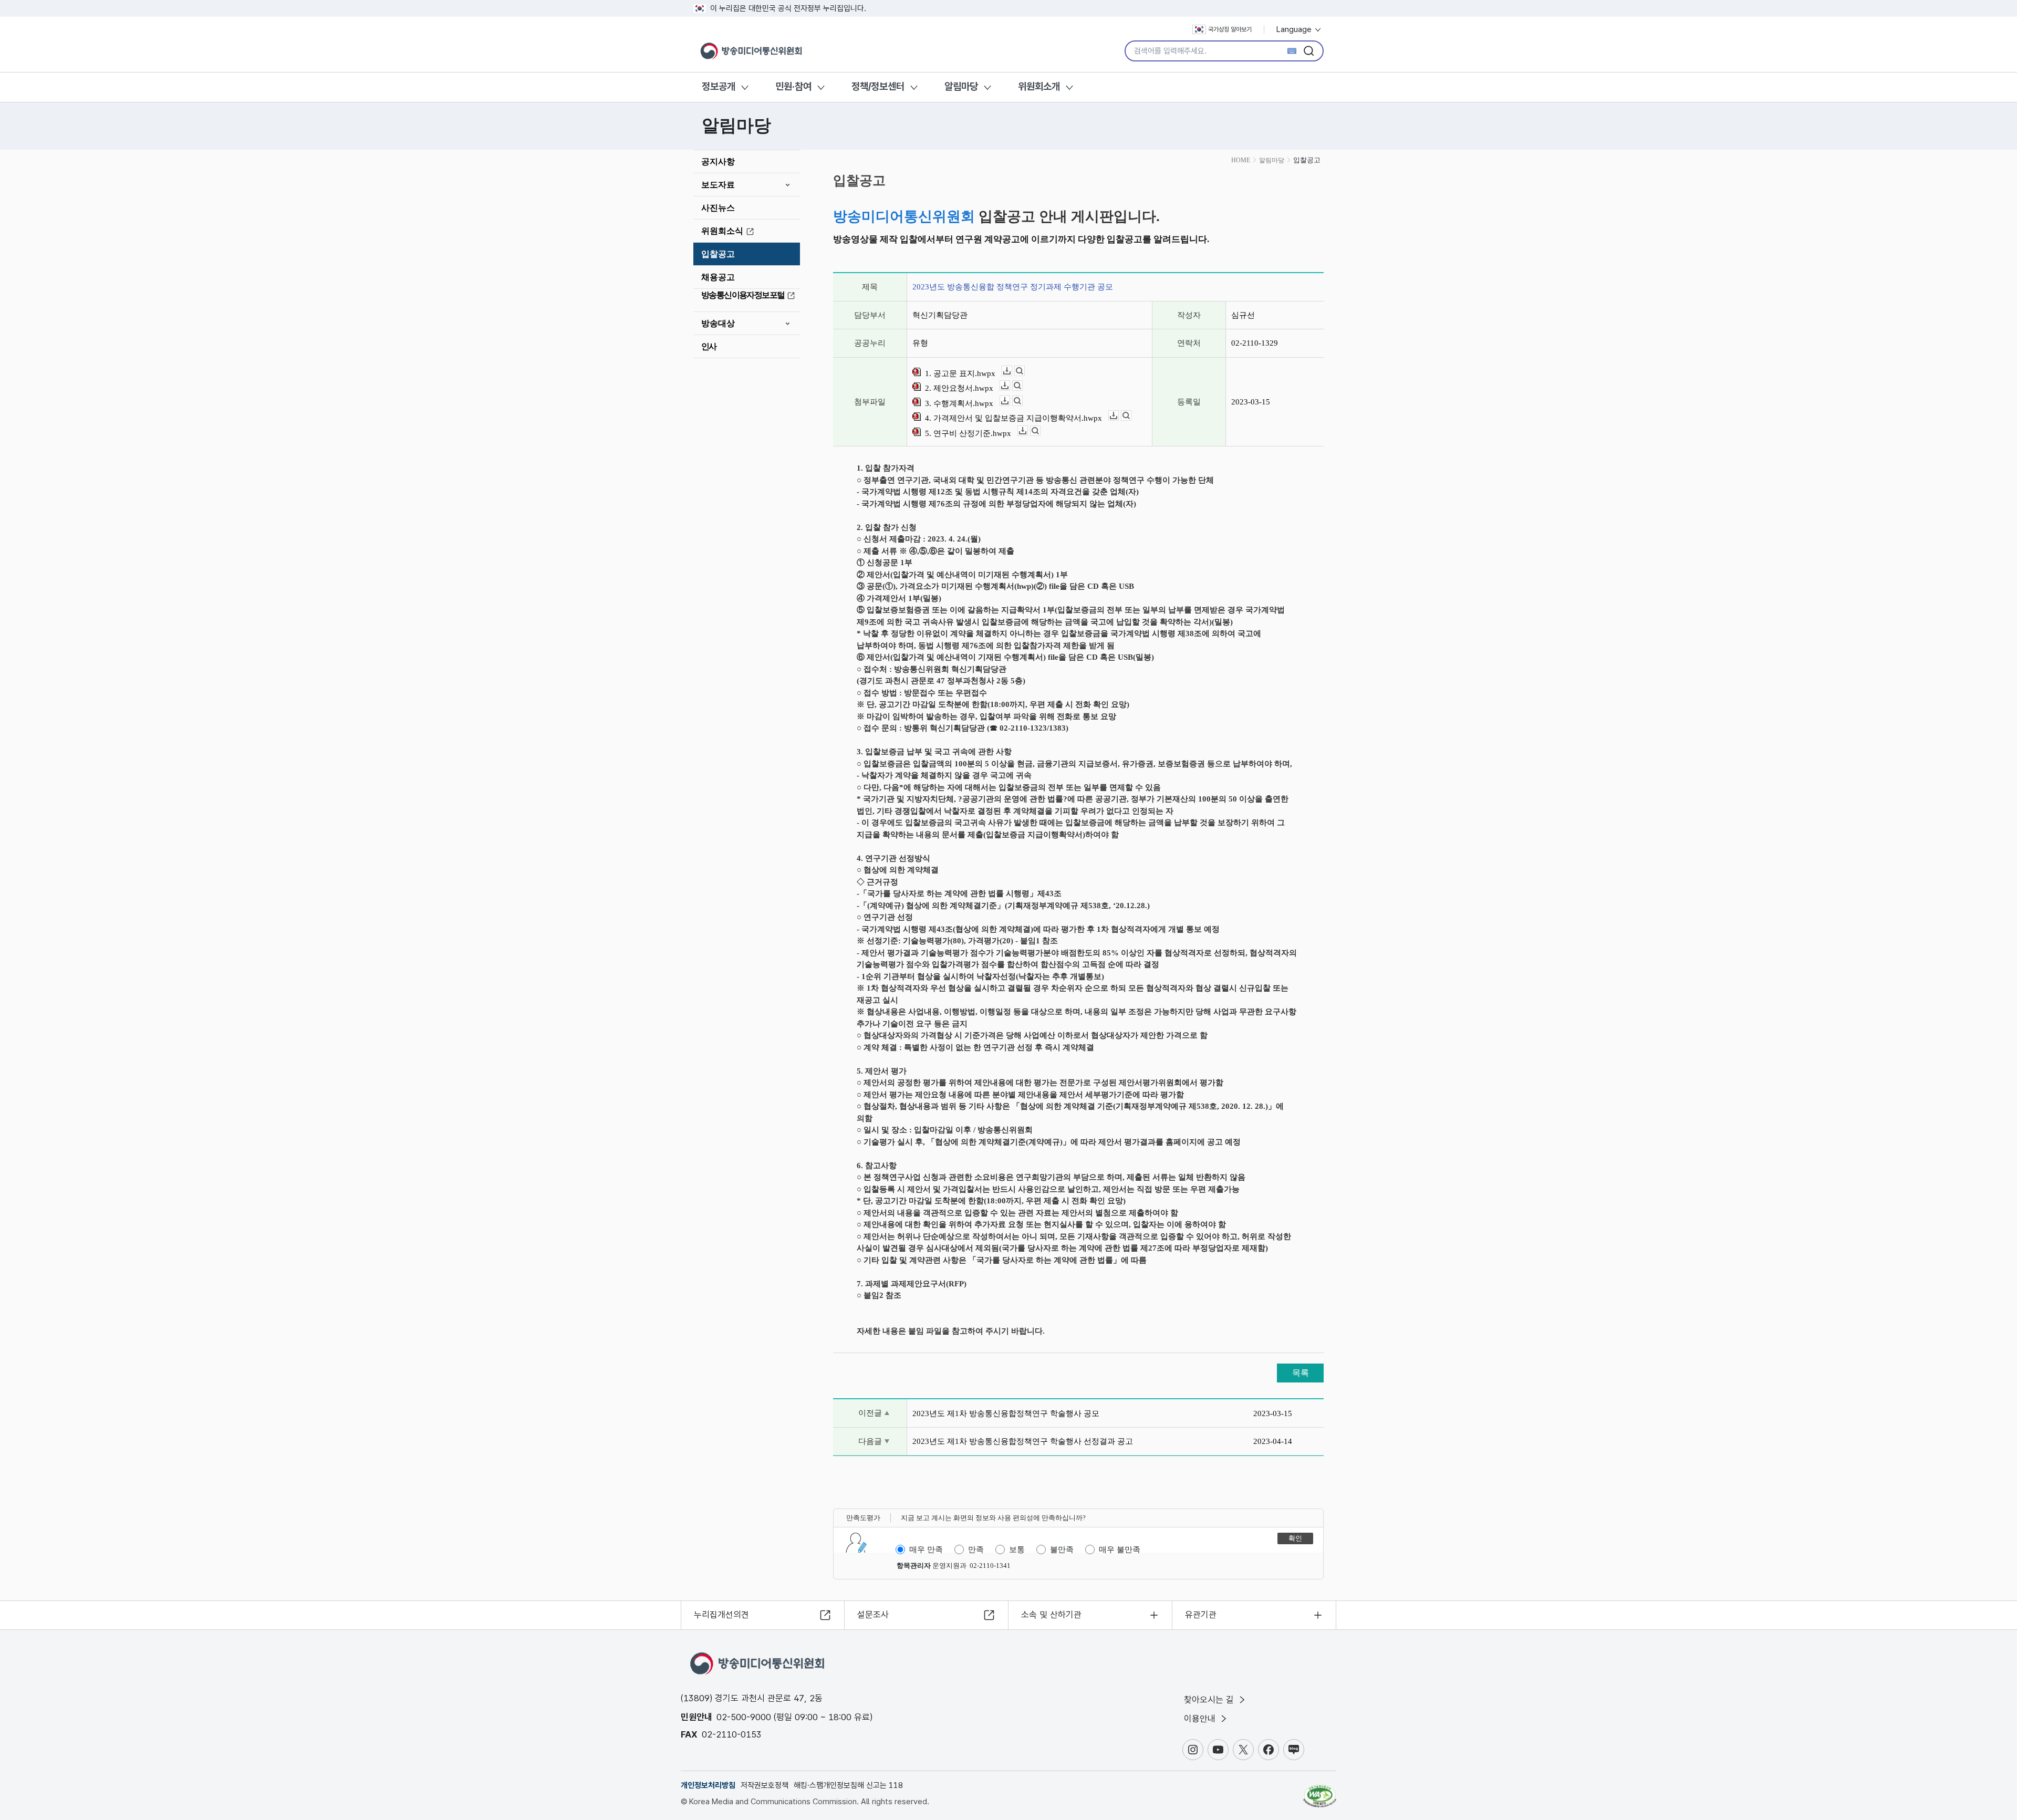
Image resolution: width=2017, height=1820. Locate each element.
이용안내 (1201, 1719)
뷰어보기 (1025, 371)
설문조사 (873, 1615)
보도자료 (718, 185)
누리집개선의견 (721, 1615)
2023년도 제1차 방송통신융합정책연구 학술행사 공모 (1006, 1413)
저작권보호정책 (765, 1785)
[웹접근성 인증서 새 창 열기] (1320, 1791)
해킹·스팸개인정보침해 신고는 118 (848, 1785)
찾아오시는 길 (1210, 1700)
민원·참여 (793, 86)
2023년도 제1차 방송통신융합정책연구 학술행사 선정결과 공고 (1023, 1441)
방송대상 (718, 323)
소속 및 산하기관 (1051, 1615)
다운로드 (1012, 371)
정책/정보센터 (878, 86)
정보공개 (719, 86)
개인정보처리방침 (708, 1785)
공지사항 (718, 162)
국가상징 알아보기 (1230, 29)
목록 (1301, 1373)
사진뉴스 (718, 208)
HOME (1241, 160)
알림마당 (961, 86)
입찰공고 (718, 254)
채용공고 (718, 277)
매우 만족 (926, 1549)
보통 (1017, 1549)
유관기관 (1201, 1615)
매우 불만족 (1120, 1549)
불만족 (1062, 1549)
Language (1295, 29)
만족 (976, 1549)
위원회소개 (1039, 86)
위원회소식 (722, 231)
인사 (709, 346)
